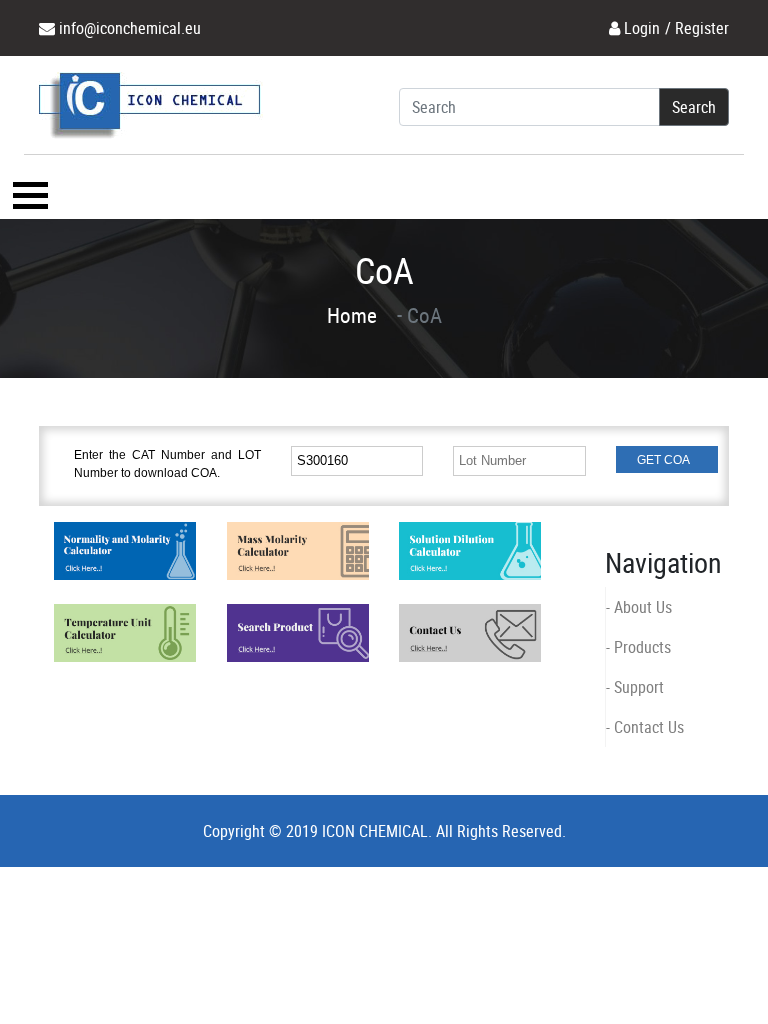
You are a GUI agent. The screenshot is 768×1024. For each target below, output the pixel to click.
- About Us (639, 607)
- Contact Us (645, 727)
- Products (638, 647)
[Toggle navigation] (28, 195)
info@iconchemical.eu (130, 28)
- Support (635, 687)
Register (702, 28)
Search (694, 107)
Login (642, 28)
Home (352, 315)
